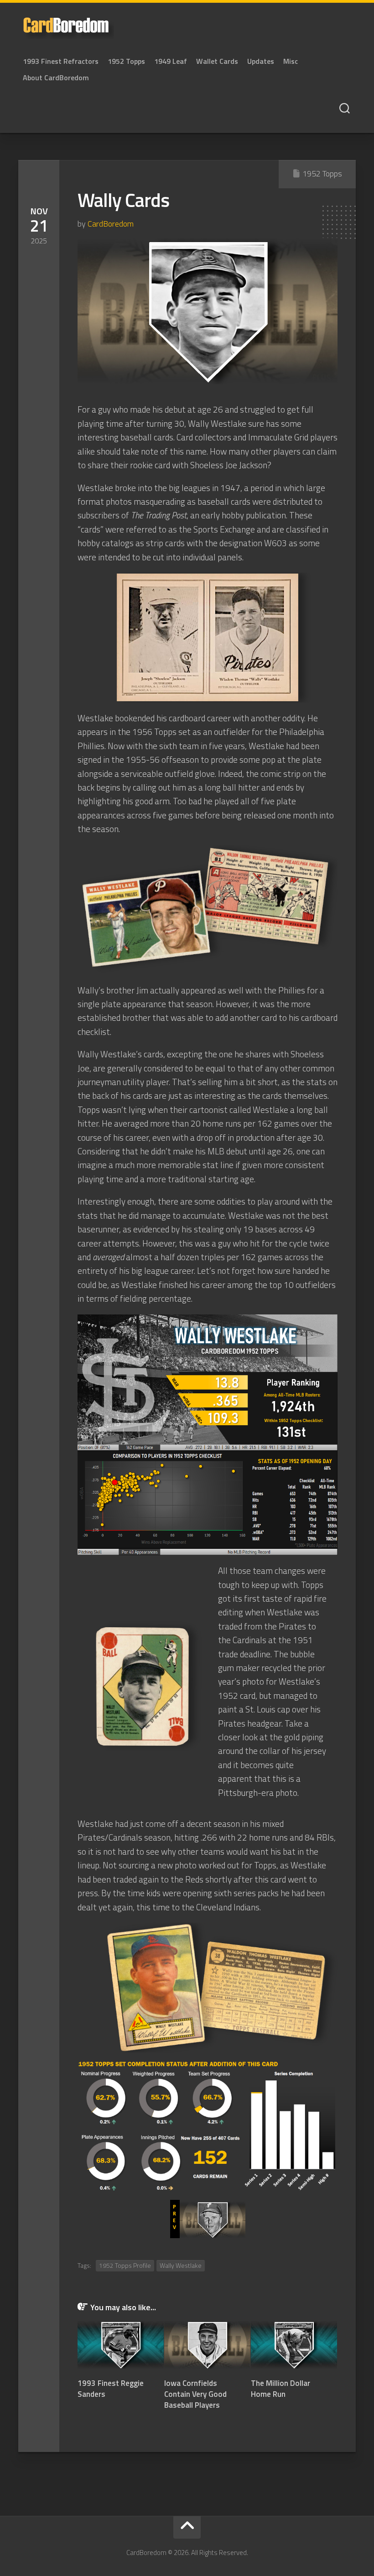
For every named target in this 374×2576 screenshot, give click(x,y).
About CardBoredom (56, 78)
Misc (291, 61)
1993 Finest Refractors (61, 61)
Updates (261, 61)
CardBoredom (111, 224)
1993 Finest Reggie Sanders (111, 2389)
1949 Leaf (171, 61)
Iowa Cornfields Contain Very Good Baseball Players (195, 2394)
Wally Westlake (181, 2265)
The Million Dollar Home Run (280, 2389)
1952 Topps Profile (125, 2265)
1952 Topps (126, 61)
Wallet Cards (217, 61)
